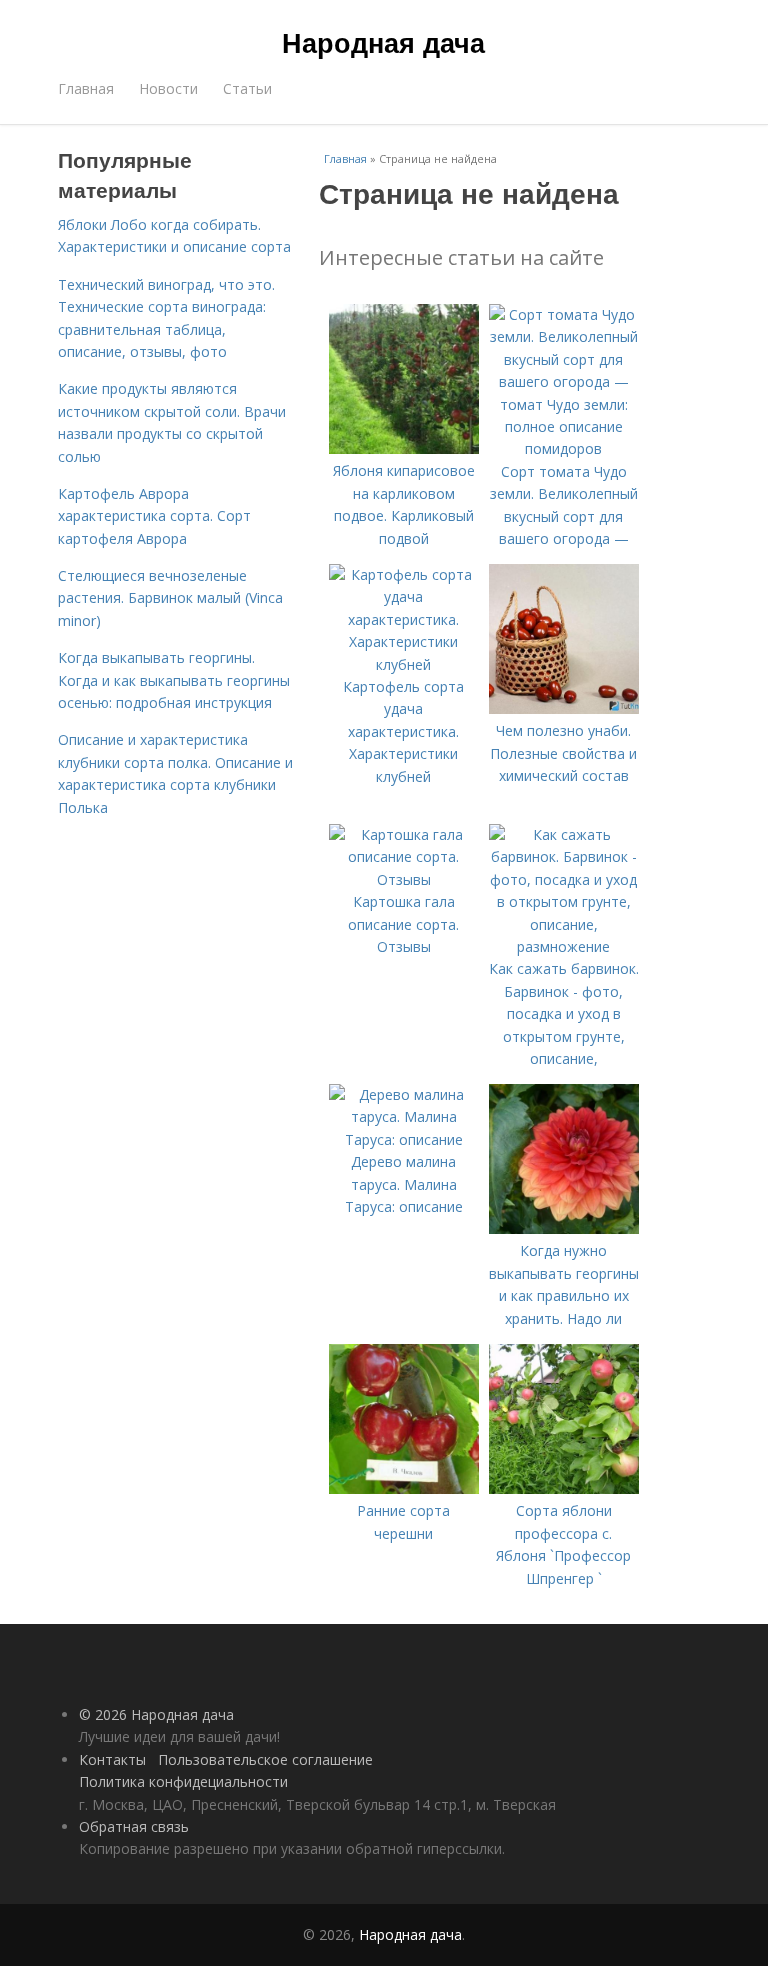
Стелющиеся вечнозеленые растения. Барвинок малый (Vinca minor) (170, 598)
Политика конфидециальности (183, 1781)
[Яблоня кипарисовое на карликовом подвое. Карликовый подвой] (404, 448)
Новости (168, 88)
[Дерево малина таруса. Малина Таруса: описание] (404, 1139)
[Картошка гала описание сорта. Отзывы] (404, 879)
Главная (86, 88)
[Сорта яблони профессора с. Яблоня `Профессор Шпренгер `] (564, 1488)
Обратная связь (134, 1826)
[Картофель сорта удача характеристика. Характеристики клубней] (404, 664)
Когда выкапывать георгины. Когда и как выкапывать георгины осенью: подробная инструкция (174, 680)
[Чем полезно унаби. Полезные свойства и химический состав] (564, 708)
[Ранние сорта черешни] (404, 1488)
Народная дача (383, 42)
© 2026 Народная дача (156, 1714)
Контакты (112, 1759)
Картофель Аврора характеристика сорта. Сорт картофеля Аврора (154, 516)
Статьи (247, 88)
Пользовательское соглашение (265, 1759)
